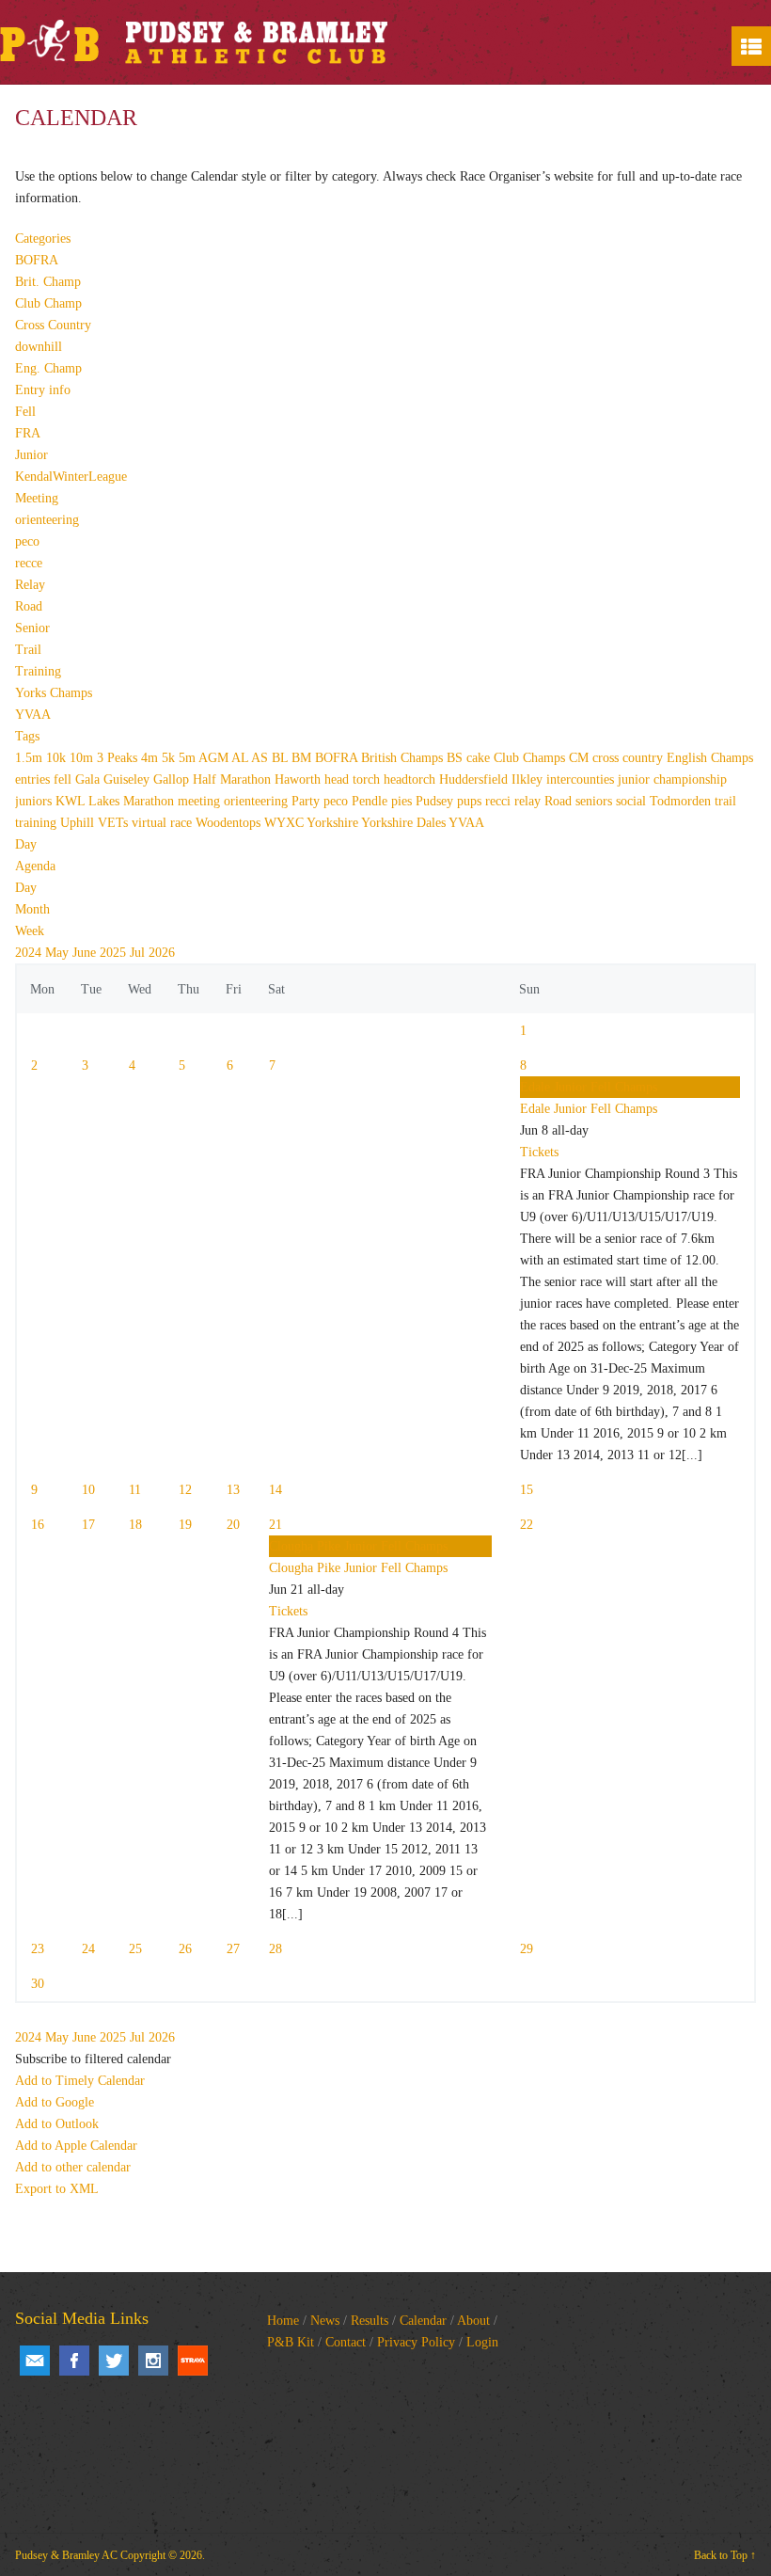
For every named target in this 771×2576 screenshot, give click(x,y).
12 (185, 1490)
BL (282, 758)
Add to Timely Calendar (80, 2081)
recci (500, 801)
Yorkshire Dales (405, 823)
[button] (93, 2059)
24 (88, 1949)
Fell (25, 412)
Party (307, 801)
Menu (751, 46)
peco (27, 541)
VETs (115, 823)
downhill (39, 347)
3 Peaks (119, 758)
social (633, 801)
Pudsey (436, 801)
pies (403, 801)
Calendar (423, 2321)
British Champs (404, 758)
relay (529, 801)
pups (471, 801)
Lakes (106, 801)
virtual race (164, 823)
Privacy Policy (416, 2342)
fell (64, 779)
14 (275, 1490)
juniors (35, 801)
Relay (30, 585)
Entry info (43, 390)
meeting (201, 801)
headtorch (411, 779)
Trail (28, 650)
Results (370, 2321)
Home (283, 2321)
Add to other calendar (73, 2167)
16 (38, 1525)
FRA (28, 433)
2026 (162, 953)
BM (303, 758)
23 (38, 1949)
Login (482, 2342)
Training (38, 671)
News (325, 2321)
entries (34, 779)
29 (527, 1949)
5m (189, 758)
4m (151, 758)
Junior (31, 455)
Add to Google (55, 2102)
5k (170, 758)
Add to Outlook (57, 2124)
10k (58, 758)
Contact (346, 2342)
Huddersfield (475, 779)
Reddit (193, 2361)
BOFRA (37, 260)
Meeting (37, 498)
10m (83, 758)
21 (275, 1525)
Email (35, 2361)
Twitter (114, 2361)
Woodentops (230, 823)
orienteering (47, 520)
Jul (139, 953)
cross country (629, 758)
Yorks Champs (54, 693)
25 (135, 1949)
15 (527, 1490)
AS (261, 758)
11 (135, 1490)
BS (456, 758)
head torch (354, 779)
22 (527, 1525)
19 (185, 1525)
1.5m (31, 758)
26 (185, 1949)
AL (241, 758)
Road (29, 606)
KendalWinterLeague (71, 477)
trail (725, 801)
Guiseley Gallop (148, 779)
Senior (32, 628)
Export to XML (57, 2189)
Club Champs (531, 758)
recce (29, 563)
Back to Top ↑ (725, 2555)
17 (88, 1525)
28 (275, 1949)
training (38, 823)
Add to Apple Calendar (76, 2146)
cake (480, 758)
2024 (30, 953)
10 (88, 1490)
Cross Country (53, 325)
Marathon (150, 801)
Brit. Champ (48, 282)
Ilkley (529, 779)
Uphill (79, 823)
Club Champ (48, 303)
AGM (215, 758)
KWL (72, 801)
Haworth (299, 779)
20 (233, 1525)
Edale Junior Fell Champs (589, 1109)
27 (233, 1949)
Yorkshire (334, 823)
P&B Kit (291, 2342)
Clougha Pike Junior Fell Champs (358, 1568)
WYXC (285, 823)
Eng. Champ (48, 368)
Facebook (74, 2361)
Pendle (371, 801)
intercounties (582, 779)
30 (38, 1984)
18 (135, 1525)
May (59, 953)
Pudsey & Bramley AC (66, 2555)
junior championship (672, 779)
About (473, 2321)
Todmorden (682, 801)
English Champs (710, 758)
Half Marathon (234, 779)
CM (581, 758)
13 (233, 1490)
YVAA (33, 715)
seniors (596, 801)
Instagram (153, 2361)
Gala (89, 779)
